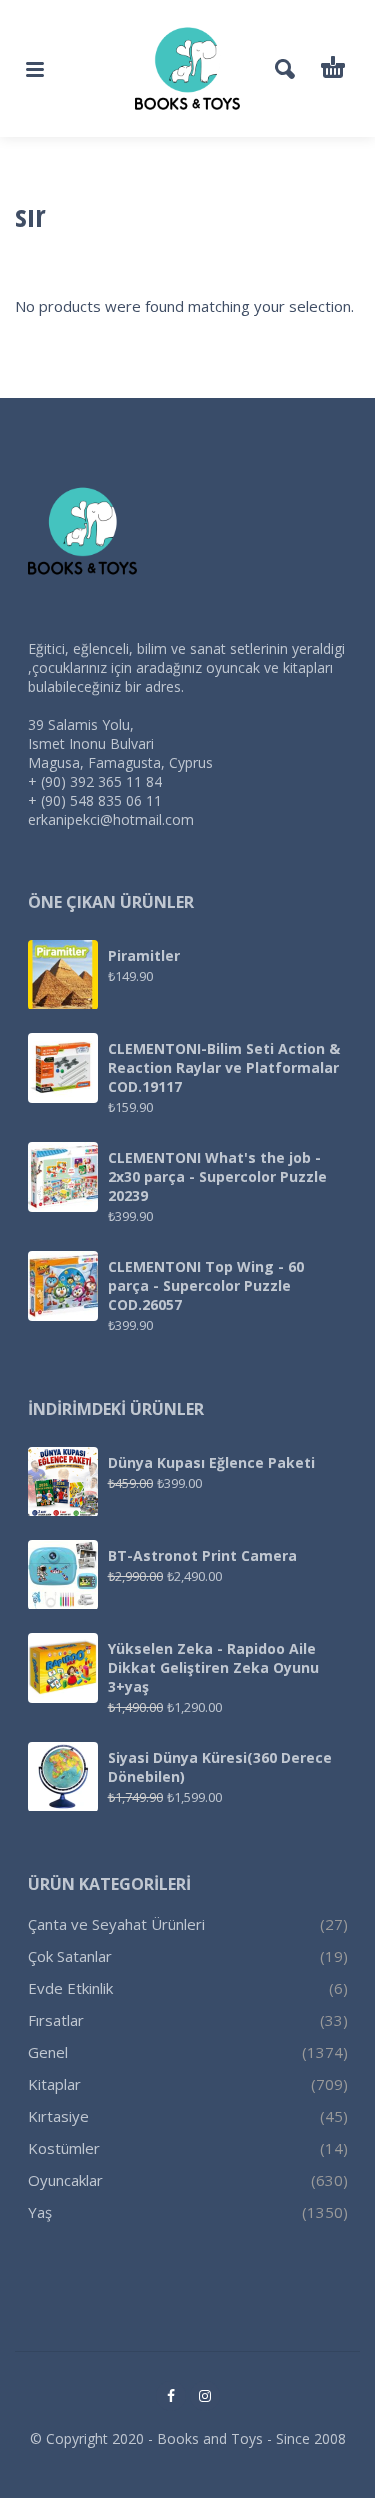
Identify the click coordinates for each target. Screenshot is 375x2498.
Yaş (40, 2212)
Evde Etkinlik (70, 1988)
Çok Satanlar (70, 1956)
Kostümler (64, 2148)
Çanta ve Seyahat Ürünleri (116, 1924)
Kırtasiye (58, 2116)
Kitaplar (54, 2084)
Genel (48, 2052)
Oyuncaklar (65, 2180)
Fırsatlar (56, 2020)
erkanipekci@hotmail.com (111, 819)
